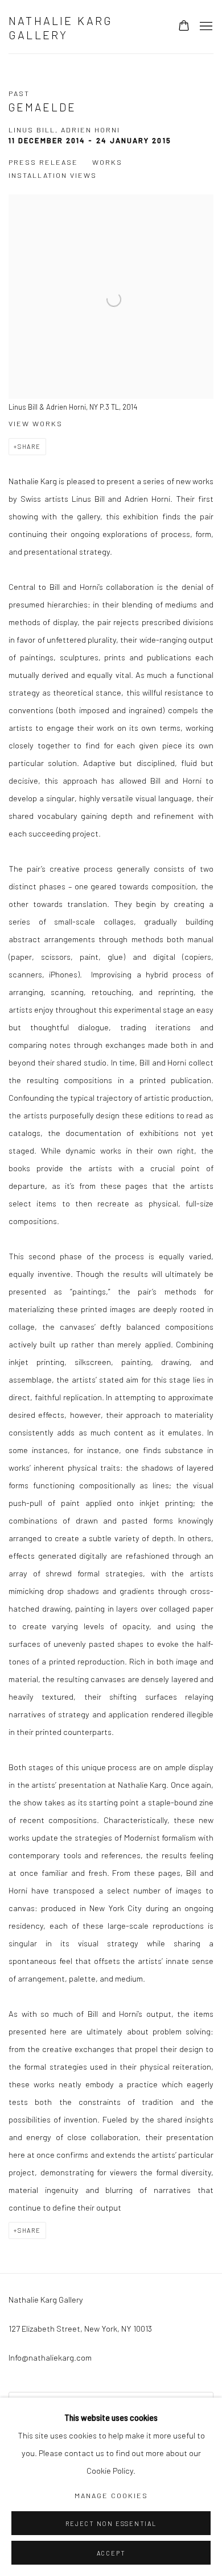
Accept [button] (111, 2553)
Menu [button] (205, 27)
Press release (43, 162)
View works (36, 423)
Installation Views (53, 175)
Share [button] (29, 446)
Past (19, 93)
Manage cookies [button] (111, 2495)
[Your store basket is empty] (184, 27)
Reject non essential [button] (111, 2523)
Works (107, 162)
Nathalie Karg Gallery (61, 28)
